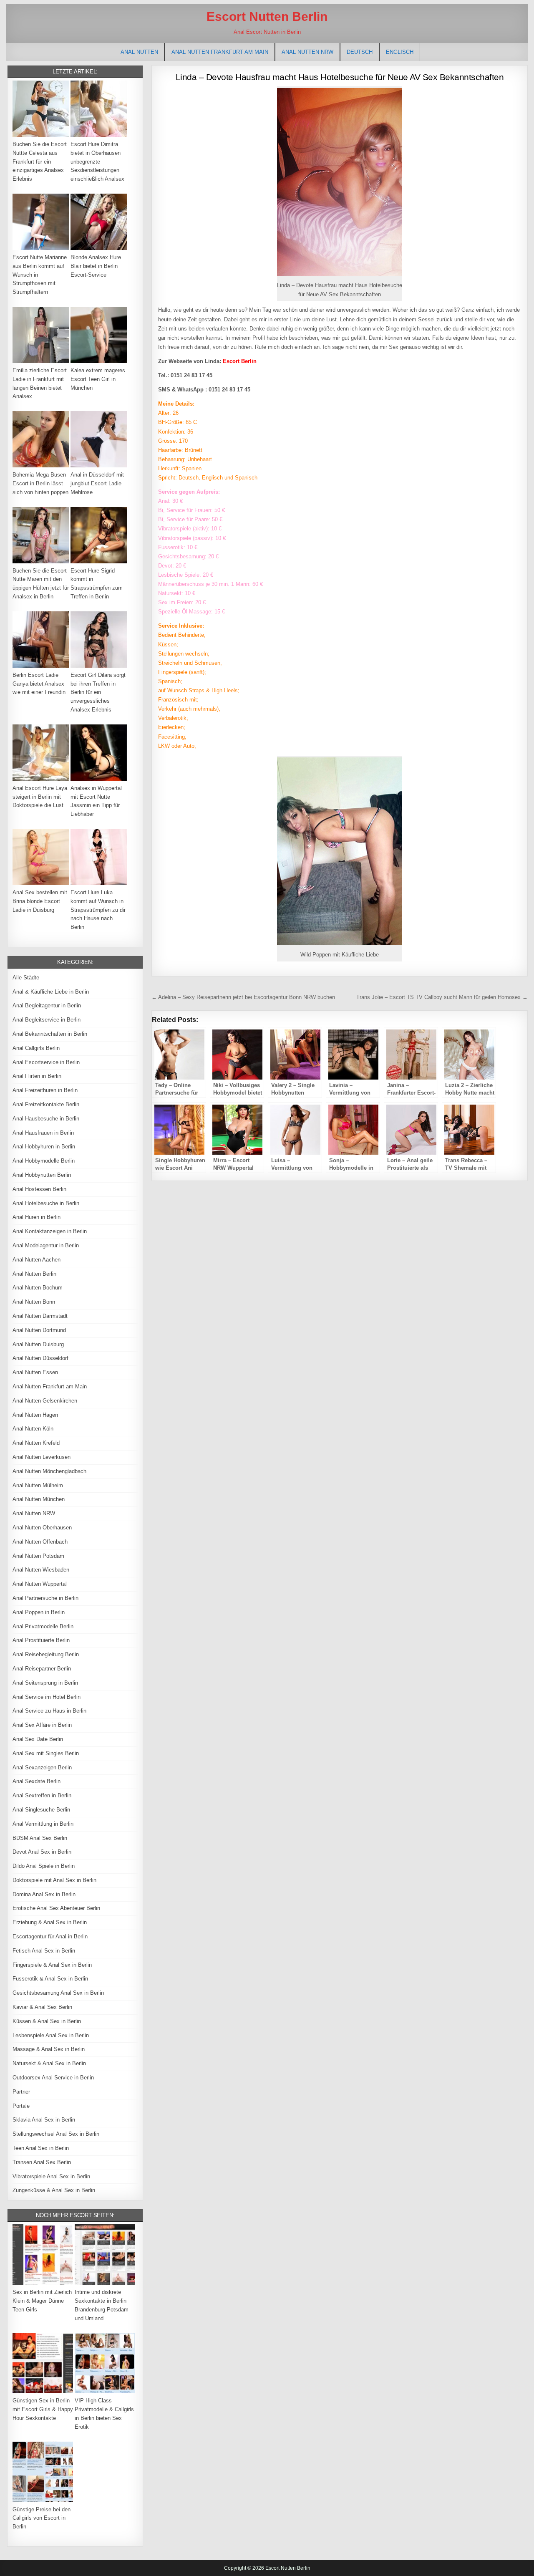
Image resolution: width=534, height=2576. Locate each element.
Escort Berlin (240, 361)
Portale (21, 2106)
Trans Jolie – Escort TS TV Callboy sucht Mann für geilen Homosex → (442, 997)
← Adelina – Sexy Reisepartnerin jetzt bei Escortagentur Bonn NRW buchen (243, 997)
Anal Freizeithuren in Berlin (45, 1090)
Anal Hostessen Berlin (39, 1189)
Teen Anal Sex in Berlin (41, 2148)
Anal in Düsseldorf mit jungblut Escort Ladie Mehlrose (97, 483)
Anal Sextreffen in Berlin (42, 1795)
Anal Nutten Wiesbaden (41, 1570)
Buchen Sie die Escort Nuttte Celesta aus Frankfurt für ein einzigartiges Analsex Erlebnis (40, 161)
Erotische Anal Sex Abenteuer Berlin (56, 1908)
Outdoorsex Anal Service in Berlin (53, 2078)
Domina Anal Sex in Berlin (44, 1894)
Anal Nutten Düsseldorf (40, 1358)
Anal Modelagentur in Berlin (46, 1245)
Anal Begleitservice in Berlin (47, 1020)
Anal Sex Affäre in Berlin (42, 1725)
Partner (21, 2092)
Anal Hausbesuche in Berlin (46, 1119)
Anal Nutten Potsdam (38, 1556)
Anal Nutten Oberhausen (42, 1528)
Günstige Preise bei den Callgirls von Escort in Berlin (42, 2518)
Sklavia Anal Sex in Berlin (44, 2120)
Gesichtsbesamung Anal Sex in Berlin (58, 1993)
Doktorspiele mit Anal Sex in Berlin (54, 1880)
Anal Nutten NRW (307, 52)
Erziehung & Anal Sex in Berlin (50, 1922)
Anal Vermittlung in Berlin (43, 1824)
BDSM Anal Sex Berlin (40, 1838)
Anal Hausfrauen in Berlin (43, 1133)
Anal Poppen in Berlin (39, 1612)
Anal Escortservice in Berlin (46, 1062)
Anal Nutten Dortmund (39, 1330)
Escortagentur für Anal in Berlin (50, 1936)
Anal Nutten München (39, 1499)
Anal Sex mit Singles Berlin (46, 1753)
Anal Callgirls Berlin (36, 1048)
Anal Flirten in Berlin (37, 1076)
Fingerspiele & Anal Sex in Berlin (52, 1965)
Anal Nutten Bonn (34, 1302)
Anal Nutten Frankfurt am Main (220, 52)
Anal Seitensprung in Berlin (45, 1683)
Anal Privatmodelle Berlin (43, 1626)
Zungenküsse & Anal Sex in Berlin (54, 2190)
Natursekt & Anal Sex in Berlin (49, 2063)
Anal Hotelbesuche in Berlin (46, 1203)
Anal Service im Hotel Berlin (47, 1697)
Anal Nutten (139, 52)
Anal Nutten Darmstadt (40, 1316)
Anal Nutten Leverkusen (42, 1457)
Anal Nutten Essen (35, 1372)
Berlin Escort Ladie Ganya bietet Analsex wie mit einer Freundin (39, 684)
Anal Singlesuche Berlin (41, 1810)
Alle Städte (26, 978)
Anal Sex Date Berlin (38, 1739)
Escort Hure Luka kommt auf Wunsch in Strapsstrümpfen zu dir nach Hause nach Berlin (98, 910)
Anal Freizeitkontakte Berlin (46, 1104)
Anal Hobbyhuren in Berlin (44, 1147)
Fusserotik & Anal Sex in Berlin (50, 1979)
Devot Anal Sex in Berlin (42, 1852)
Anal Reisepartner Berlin (42, 1669)
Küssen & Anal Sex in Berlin (47, 2021)
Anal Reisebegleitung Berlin (46, 1654)
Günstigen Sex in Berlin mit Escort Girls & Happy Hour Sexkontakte (43, 2409)
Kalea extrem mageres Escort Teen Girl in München (98, 379)
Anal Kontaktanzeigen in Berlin (50, 1231)
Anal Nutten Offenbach (40, 1542)
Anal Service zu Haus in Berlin (49, 1711)
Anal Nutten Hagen (35, 1415)
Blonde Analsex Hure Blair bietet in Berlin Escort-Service (96, 266)
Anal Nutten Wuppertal (40, 1584)
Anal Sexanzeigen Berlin (42, 1767)
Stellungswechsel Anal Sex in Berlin (56, 2134)
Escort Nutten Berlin (267, 16)
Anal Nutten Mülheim (38, 1485)
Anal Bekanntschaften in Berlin (50, 1034)
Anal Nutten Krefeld (36, 1443)
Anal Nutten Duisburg (38, 1344)
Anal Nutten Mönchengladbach (49, 1471)
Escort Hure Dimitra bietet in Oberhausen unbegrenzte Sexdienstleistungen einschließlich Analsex (97, 161)
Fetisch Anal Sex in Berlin (44, 1951)
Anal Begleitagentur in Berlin (47, 1005)
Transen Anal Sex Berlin (42, 2162)
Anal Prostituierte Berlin (41, 1640)
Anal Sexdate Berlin (37, 1781)
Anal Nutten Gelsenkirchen (45, 1401)
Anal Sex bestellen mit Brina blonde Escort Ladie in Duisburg (40, 901)
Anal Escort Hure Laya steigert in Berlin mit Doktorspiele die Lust (40, 797)
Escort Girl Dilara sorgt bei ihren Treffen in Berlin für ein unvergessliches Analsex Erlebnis (98, 692)
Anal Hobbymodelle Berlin (44, 1161)
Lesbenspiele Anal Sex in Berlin (51, 2035)
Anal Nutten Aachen (37, 1260)
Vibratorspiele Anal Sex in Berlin (51, 2176)
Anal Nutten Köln (33, 1429)
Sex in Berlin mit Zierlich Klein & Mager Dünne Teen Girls (42, 2301)
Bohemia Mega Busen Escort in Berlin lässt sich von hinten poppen (40, 483)
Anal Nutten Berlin (34, 1274)
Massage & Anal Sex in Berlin (49, 2049)
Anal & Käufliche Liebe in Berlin (51, 992)
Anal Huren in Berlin (37, 1217)
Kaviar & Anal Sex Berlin (42, 2007)
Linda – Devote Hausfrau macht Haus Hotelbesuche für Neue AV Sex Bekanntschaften (340, 77)
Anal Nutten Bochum (38, 1288)
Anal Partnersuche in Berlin (45, 1598)
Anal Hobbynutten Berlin (42, 1175)
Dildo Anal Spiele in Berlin (44, 1866)
